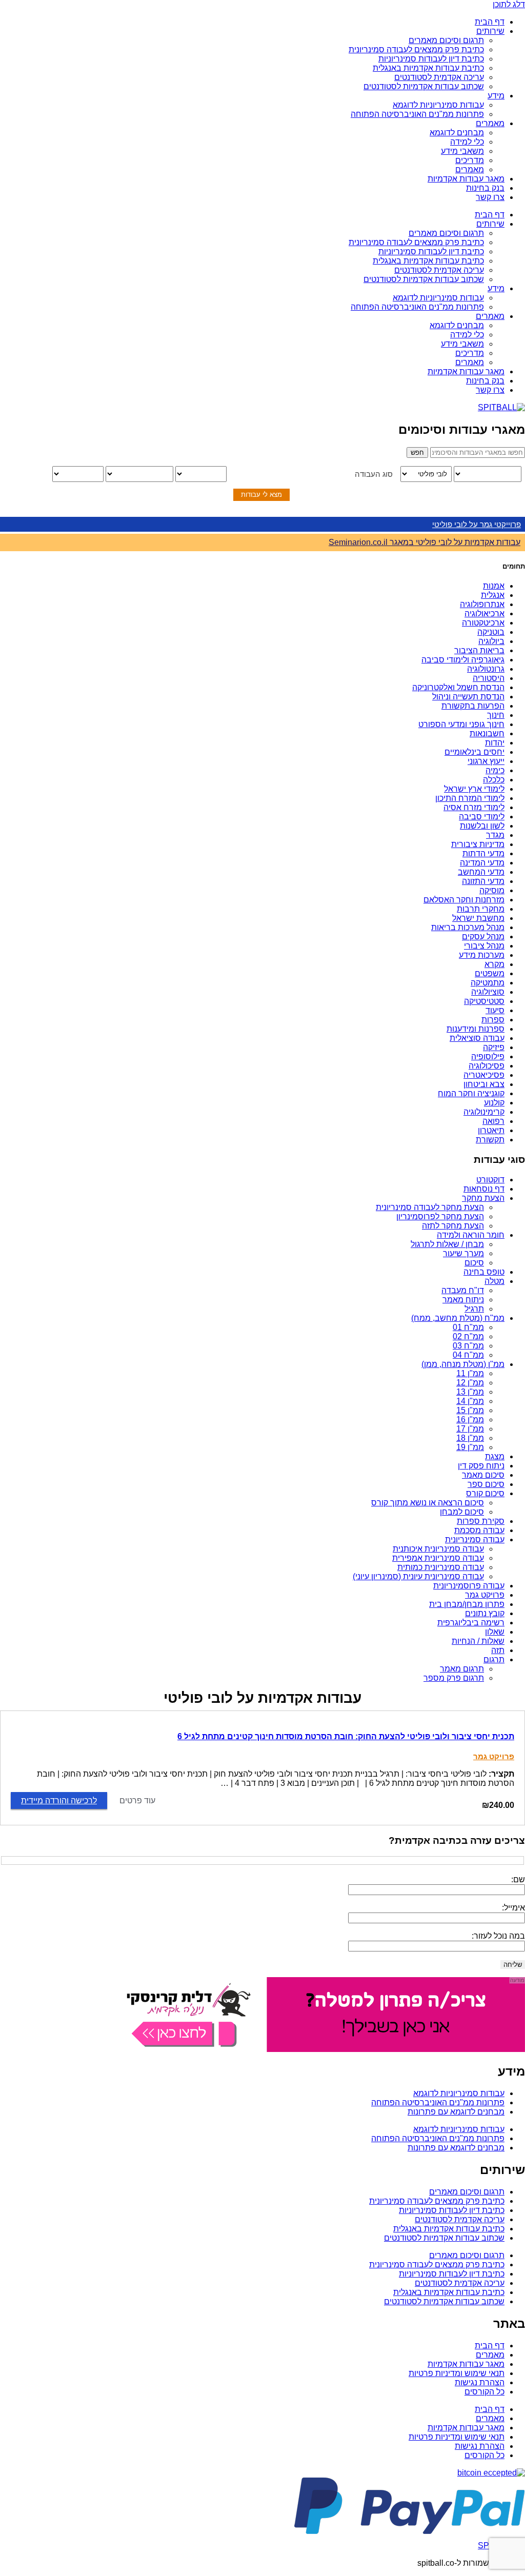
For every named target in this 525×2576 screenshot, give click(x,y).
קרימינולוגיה (484, 1112)
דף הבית (490, 22)
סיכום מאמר (483, 1475)
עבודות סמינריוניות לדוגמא (438, 105)
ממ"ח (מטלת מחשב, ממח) (458, 1318)
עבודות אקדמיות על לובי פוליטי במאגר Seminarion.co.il (425, 542)
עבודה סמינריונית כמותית (441, 1567)
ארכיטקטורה (483, 623)
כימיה (495, 770)
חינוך (496, 715)
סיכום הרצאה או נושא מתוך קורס (428, 1503)
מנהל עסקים (483, 937)
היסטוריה (489, 678)
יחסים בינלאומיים (474, 752)
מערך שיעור (463, 1253)
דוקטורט (490, 1180)
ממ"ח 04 (468, 1355)
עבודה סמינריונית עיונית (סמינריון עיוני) (418, 1576)
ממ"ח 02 (468, 1336)
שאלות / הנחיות (478, 1641)
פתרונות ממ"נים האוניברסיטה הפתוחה (417, 114)
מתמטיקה (488, 983)
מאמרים (490, 123)
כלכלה (494, 780)
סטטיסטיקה (484, 1001)
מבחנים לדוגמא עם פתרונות (456, 2112)
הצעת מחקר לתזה (453, 1226)
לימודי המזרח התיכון (470, 798)
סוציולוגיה (488, 992)
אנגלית (493, 595)
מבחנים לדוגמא (457, 133)
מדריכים (470, 160)
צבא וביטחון (484, 1084)
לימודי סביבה (482, 817)
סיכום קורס (485, 1493)
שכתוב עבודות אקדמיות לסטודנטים (424, 86)
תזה (498, 1650)
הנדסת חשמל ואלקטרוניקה (458, 687)
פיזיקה (494, 1047)
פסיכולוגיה (487, 1066)
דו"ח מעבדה (463, 1290)
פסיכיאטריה (484, 1075)
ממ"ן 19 (470, 1447)
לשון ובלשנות (482, 826)
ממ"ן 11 (470, 1373)
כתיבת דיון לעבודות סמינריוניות (431, 59)
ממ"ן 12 (470, 1383)
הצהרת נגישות (480, 2382)
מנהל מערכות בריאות (468, 927)
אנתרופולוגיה (482, 604)
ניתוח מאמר (463, 1300)
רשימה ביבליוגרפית (471, 1623)
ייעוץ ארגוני (486, 761)
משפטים (490, 973)
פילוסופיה (488, 1056)
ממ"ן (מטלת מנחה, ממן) (463, 1364)
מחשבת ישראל (478, 918)
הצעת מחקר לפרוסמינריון (440, 1216)
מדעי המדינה (482, 863)
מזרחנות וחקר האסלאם (464, 900)
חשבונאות (487, 733)
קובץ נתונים (485, 1613)
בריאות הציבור (479, 650)
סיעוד (495, 1010)
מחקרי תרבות (481, 909)
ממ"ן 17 (470, 1429)
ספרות (493, 1020)
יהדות (495, 743)
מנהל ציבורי (484, 946)
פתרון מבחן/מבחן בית (467, 1604)
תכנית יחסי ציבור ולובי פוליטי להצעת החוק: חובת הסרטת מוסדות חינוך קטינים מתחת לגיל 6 (346, 1736)
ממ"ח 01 (468, 1327)
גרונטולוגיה (486, 669)
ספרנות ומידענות (476, 1029)
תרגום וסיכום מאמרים (446, 40)
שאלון (495, 1632)
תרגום (494, 1659)
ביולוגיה (491, 641)
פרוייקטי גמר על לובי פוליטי (477, 524)
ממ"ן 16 (470, 1420)
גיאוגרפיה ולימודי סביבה (463, 660)
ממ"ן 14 (470, 1401)
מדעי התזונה (483, 881)
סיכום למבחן (462, 1512)
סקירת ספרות (481, 1521)
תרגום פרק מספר (454, 1678)
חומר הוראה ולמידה (471, 1235)
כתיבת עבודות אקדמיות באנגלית (428, 68)
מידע (496, 96)
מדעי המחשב (481, 872)
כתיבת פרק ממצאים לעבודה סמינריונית (416, 49)
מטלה (494, 1281)
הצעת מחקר (483, 1198)
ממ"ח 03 (468, 1346)
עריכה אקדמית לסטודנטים (439, 77)
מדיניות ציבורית (478, 844)
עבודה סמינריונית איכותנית (438, 1549)
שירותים (490, 31)
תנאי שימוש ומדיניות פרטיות (457, 2373)
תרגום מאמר (462, 1669)
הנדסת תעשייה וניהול (468, 697)
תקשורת (490, 1140)
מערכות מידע (482, 955)
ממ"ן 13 (470, 1392)
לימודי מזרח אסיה (474, 807)
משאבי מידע (462, 151)
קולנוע (494, 1103)
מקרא (494, 964)
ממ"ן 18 (470, 1438)
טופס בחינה (484, 1272)
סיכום (474, 1263)
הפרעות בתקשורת (473, 706)
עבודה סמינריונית (475, 1539)
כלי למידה (467, 142)
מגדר (495, 835)
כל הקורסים (484, 2392)
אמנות (494, 586)
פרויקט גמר (485, 1595)
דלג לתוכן (509, 4)
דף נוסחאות (484, 1189)
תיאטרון (491, 1130)
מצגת (495, 1456)
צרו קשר (490, 197)
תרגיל (474, 1309)
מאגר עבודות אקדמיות (466, 179)
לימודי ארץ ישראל (474, 789)
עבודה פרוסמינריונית (469, 1586)
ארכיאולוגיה (484, 613)
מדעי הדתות (483, 853)
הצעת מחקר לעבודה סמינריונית (430, 1207)
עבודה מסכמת (479, 1530)
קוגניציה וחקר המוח (471, 1093)
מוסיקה (492, 890)
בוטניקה (491, 632)
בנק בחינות (485, 188)
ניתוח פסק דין (481, 1466)
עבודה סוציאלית (477, 1038)
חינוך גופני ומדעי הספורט (461, 724)
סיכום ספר (486, 1484)
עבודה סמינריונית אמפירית (438, 1558)
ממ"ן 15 (470, 1410)
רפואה (493, 1121)
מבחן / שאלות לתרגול (447, 1244)
